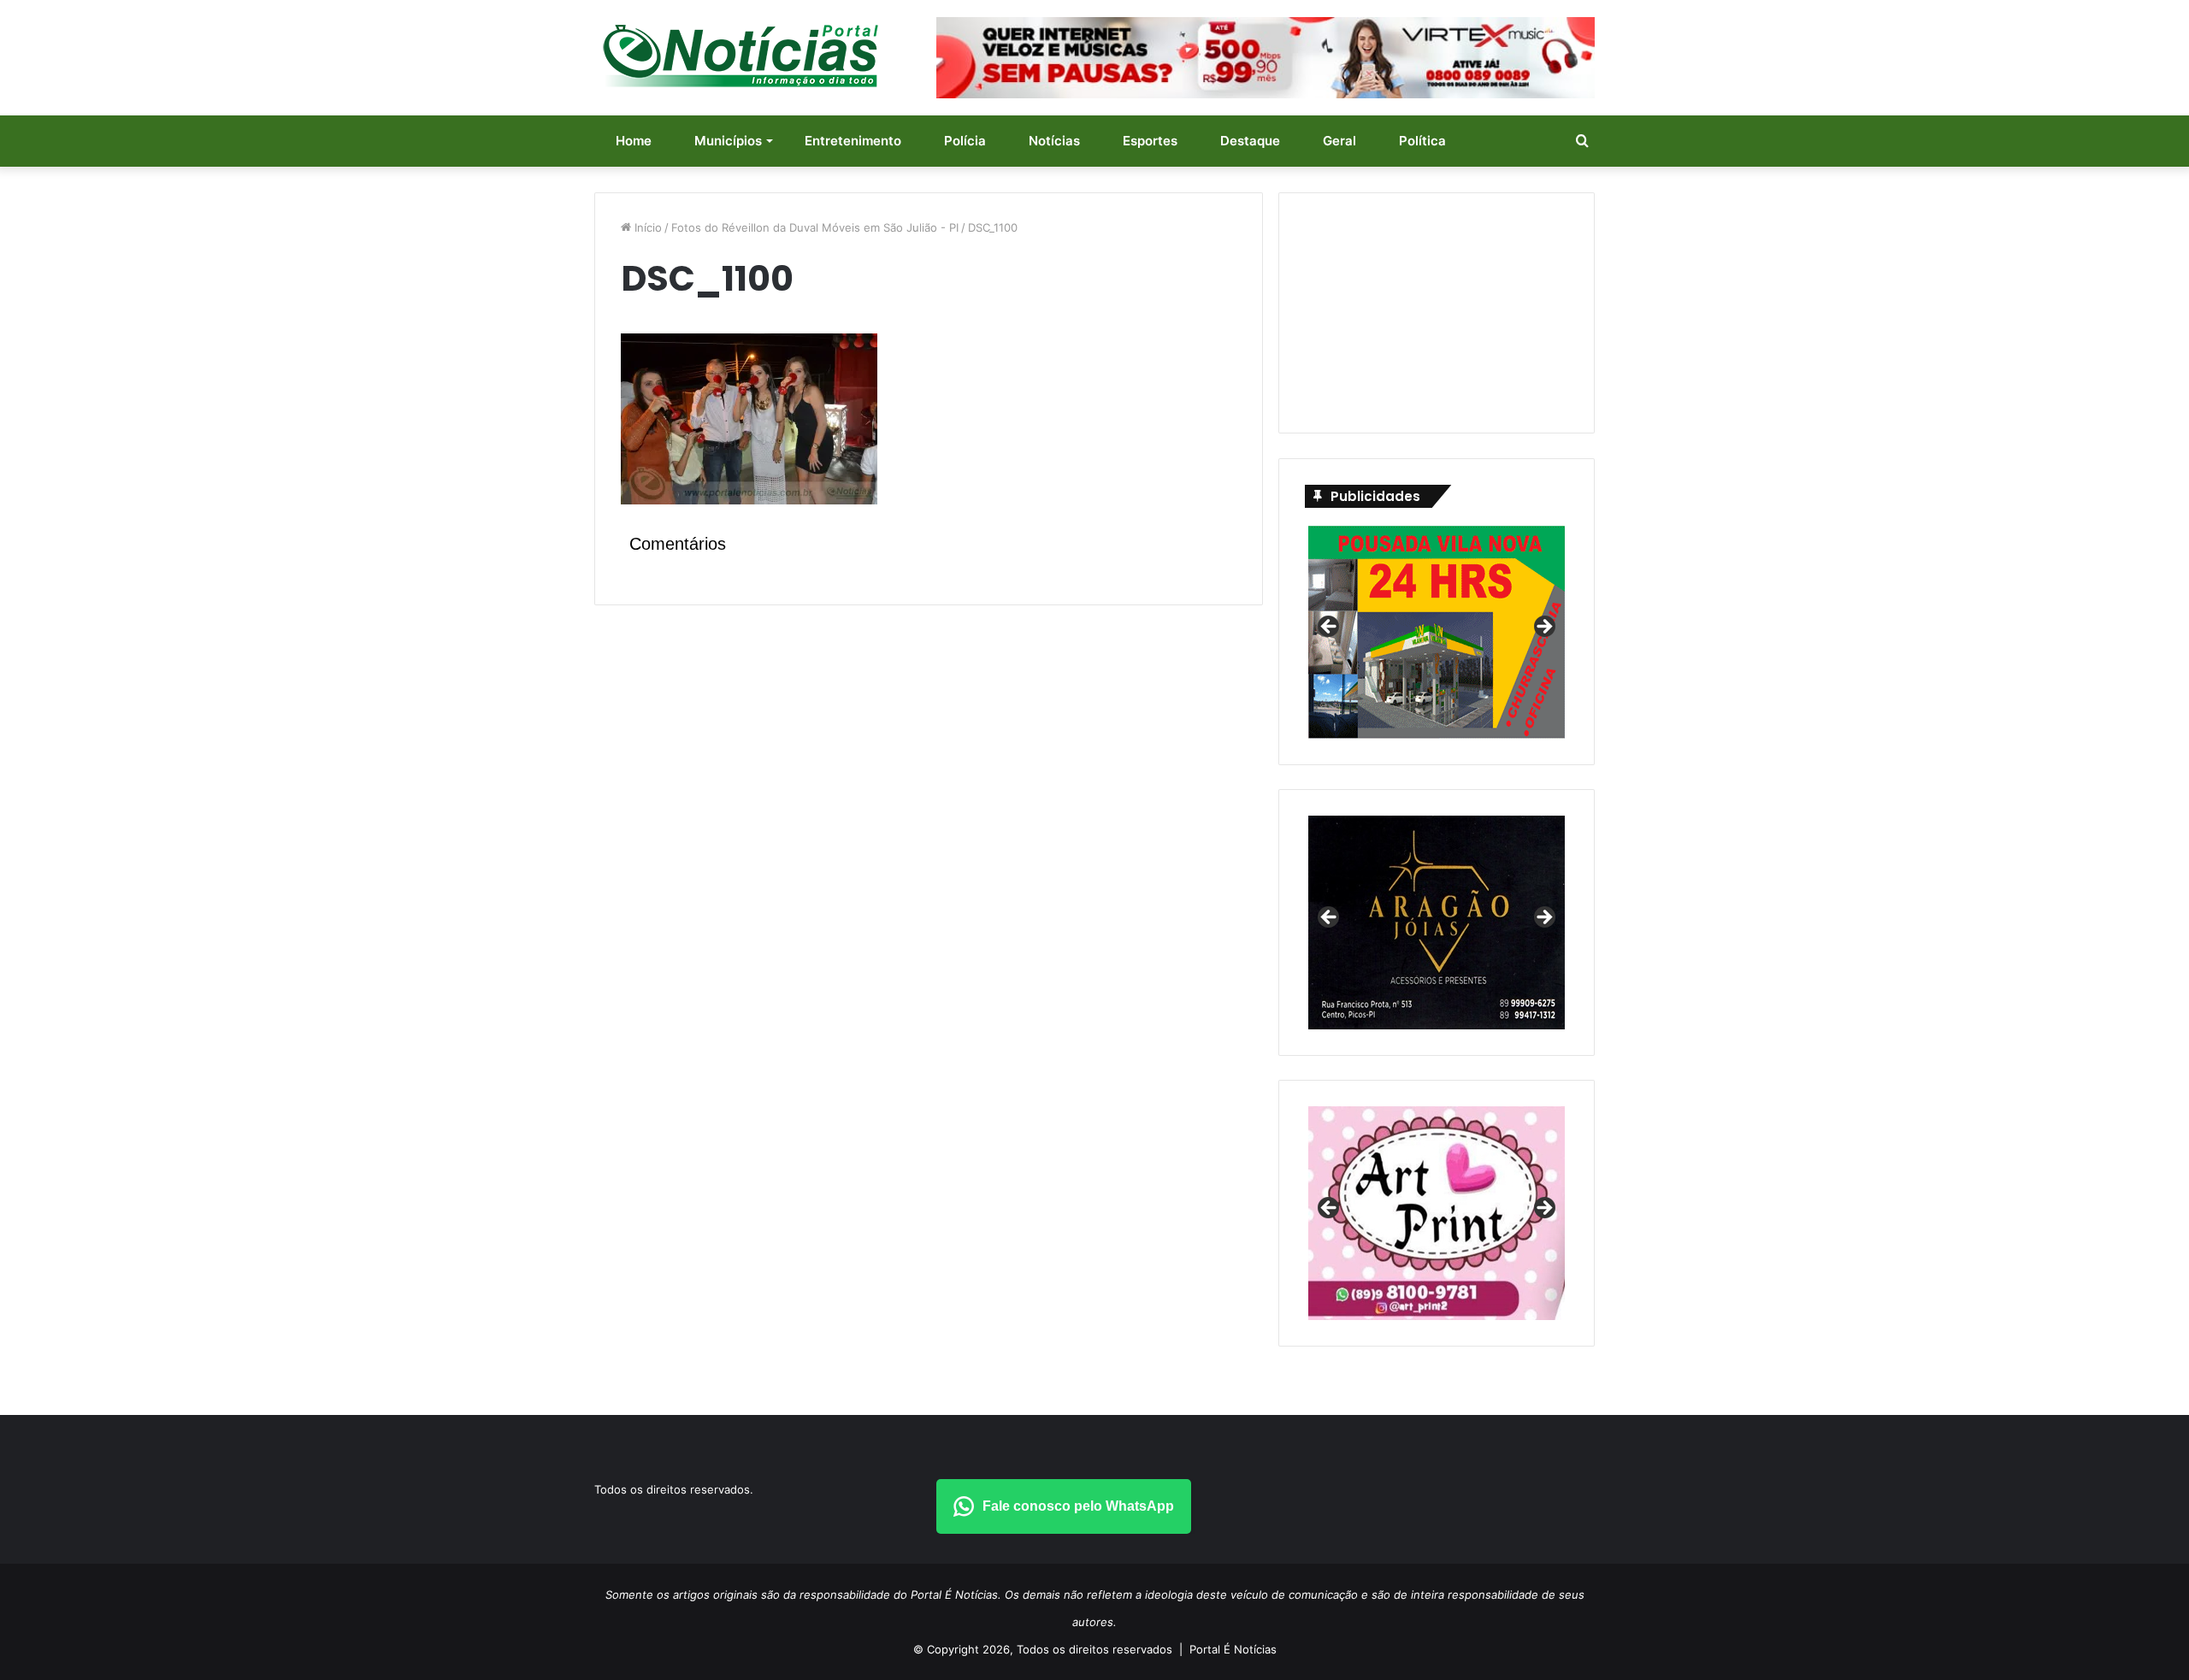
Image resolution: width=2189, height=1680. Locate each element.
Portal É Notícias (1233, 1649)
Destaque (1250, 141)
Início (646, 227)
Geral (1339, 141)
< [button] (1330, 628)
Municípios (728, 141)
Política (1422, 141)
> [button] (1543, 628)
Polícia (965, 141)
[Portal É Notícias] (740, 56)
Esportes (1150, 141)
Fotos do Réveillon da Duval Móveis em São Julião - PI (815, 227)
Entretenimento (853, 141)
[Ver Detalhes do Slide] (1437, 1213)
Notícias (1054, 141)
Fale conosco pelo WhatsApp (1078, 1506)
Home (634, 141)
